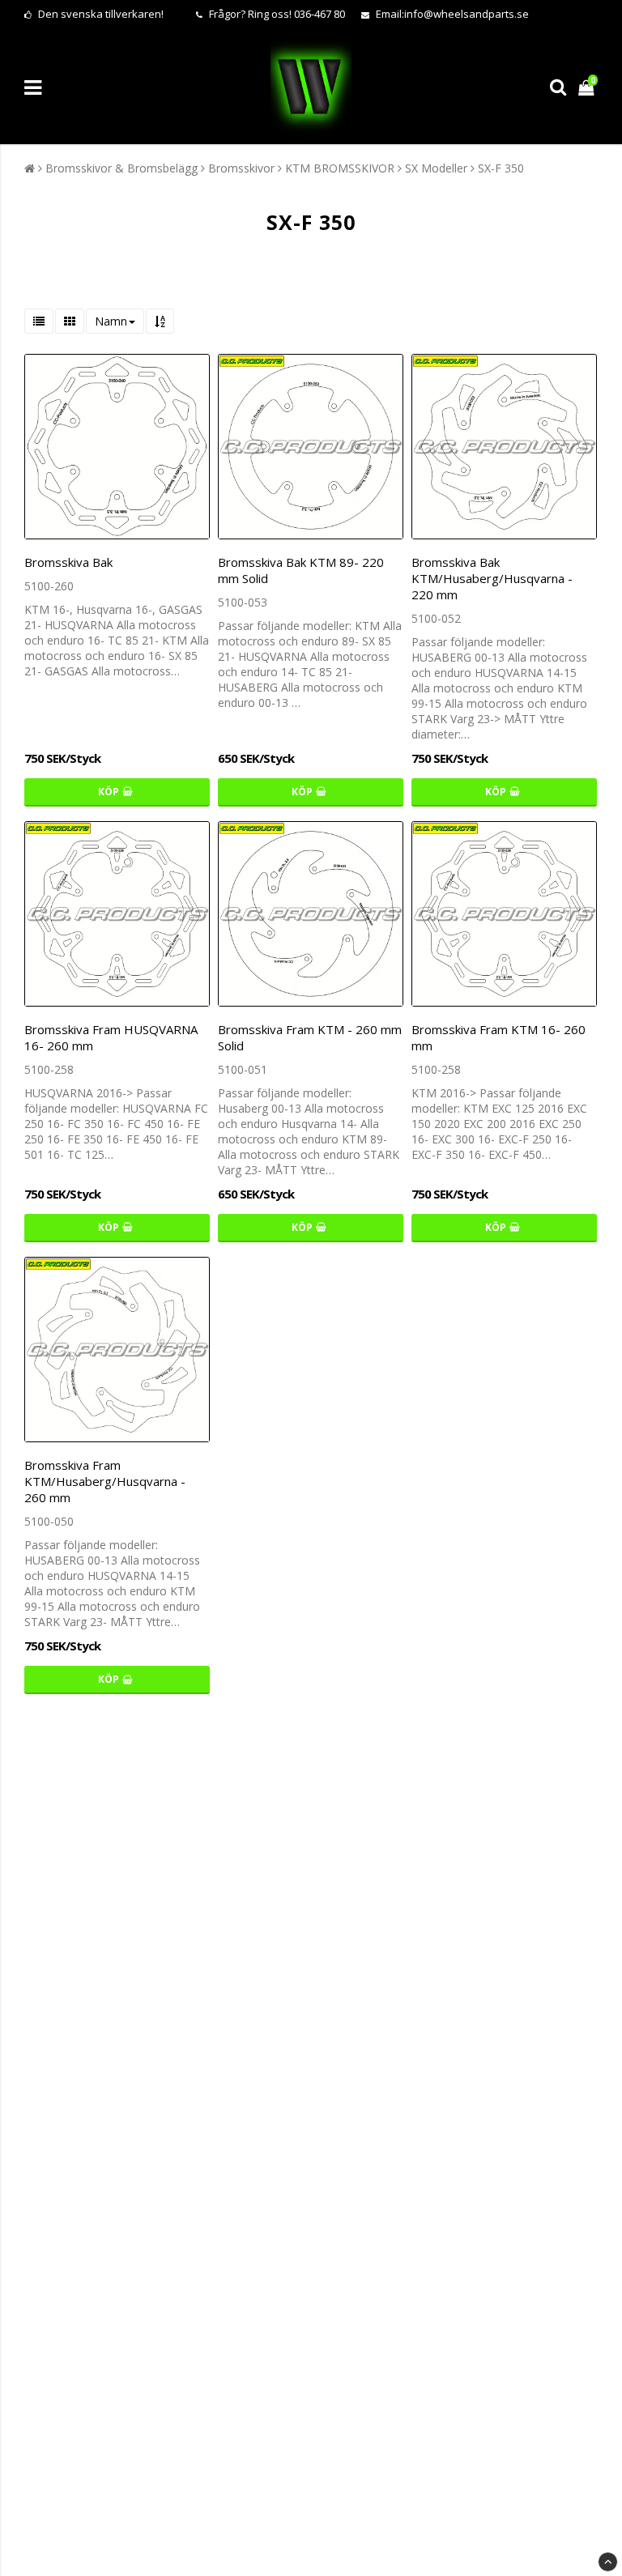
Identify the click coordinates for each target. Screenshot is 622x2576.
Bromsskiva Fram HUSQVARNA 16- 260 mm (111, 1037)
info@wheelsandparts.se (466, 14)
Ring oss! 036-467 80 (296, 14)
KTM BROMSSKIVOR (340, 168)
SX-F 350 (501, 168)
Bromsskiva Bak (68, 562)
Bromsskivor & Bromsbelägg (121, 168)
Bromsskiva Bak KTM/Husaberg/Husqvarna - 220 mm (492, 578)
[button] (588, 87)
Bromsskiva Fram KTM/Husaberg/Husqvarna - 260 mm (105, 1481)
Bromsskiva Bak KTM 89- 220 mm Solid (301, 570)
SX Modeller (436, 168)
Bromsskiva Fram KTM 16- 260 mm (498, 1037)
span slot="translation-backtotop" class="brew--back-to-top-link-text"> (608, 2562)
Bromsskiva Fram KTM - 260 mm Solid (310, 1037)
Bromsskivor (241, 168)
